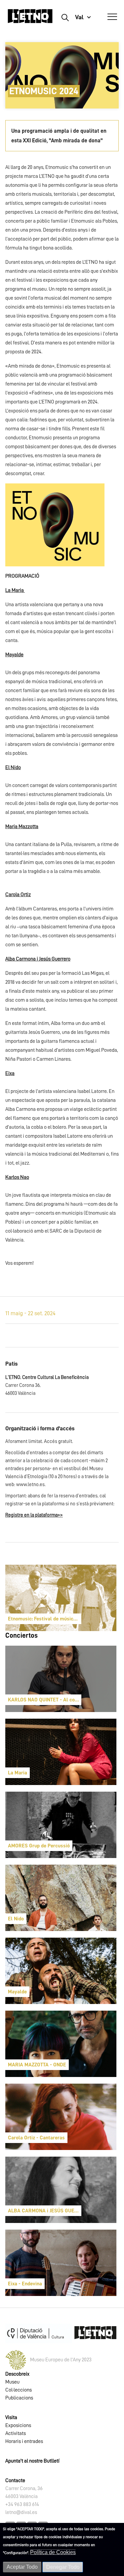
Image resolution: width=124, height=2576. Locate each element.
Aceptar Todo (22, 2567)
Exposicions (18, 2425)
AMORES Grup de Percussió (39, 1846)
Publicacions (19, 2398)
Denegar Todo (63, 2567)
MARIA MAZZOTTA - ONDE (37, 2065)
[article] (61, 1598)
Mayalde (17, 1992)
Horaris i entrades (24, 2441)
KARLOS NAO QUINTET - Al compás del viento (45, 1700)
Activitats (16, 2433)
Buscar (65, 17)
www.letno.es (30, 1485)
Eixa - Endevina (25, 2284)
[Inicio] (30, 19)
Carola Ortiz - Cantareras (36, 2138)
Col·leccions (19, 2390)
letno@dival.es (21, 2512)
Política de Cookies (53, 2552)
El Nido (16, 1919)
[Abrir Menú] (112, 17)
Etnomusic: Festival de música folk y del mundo (45, 1619)
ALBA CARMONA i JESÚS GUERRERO (45, 2211)
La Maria (18, 1773)
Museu (12, 2382)
